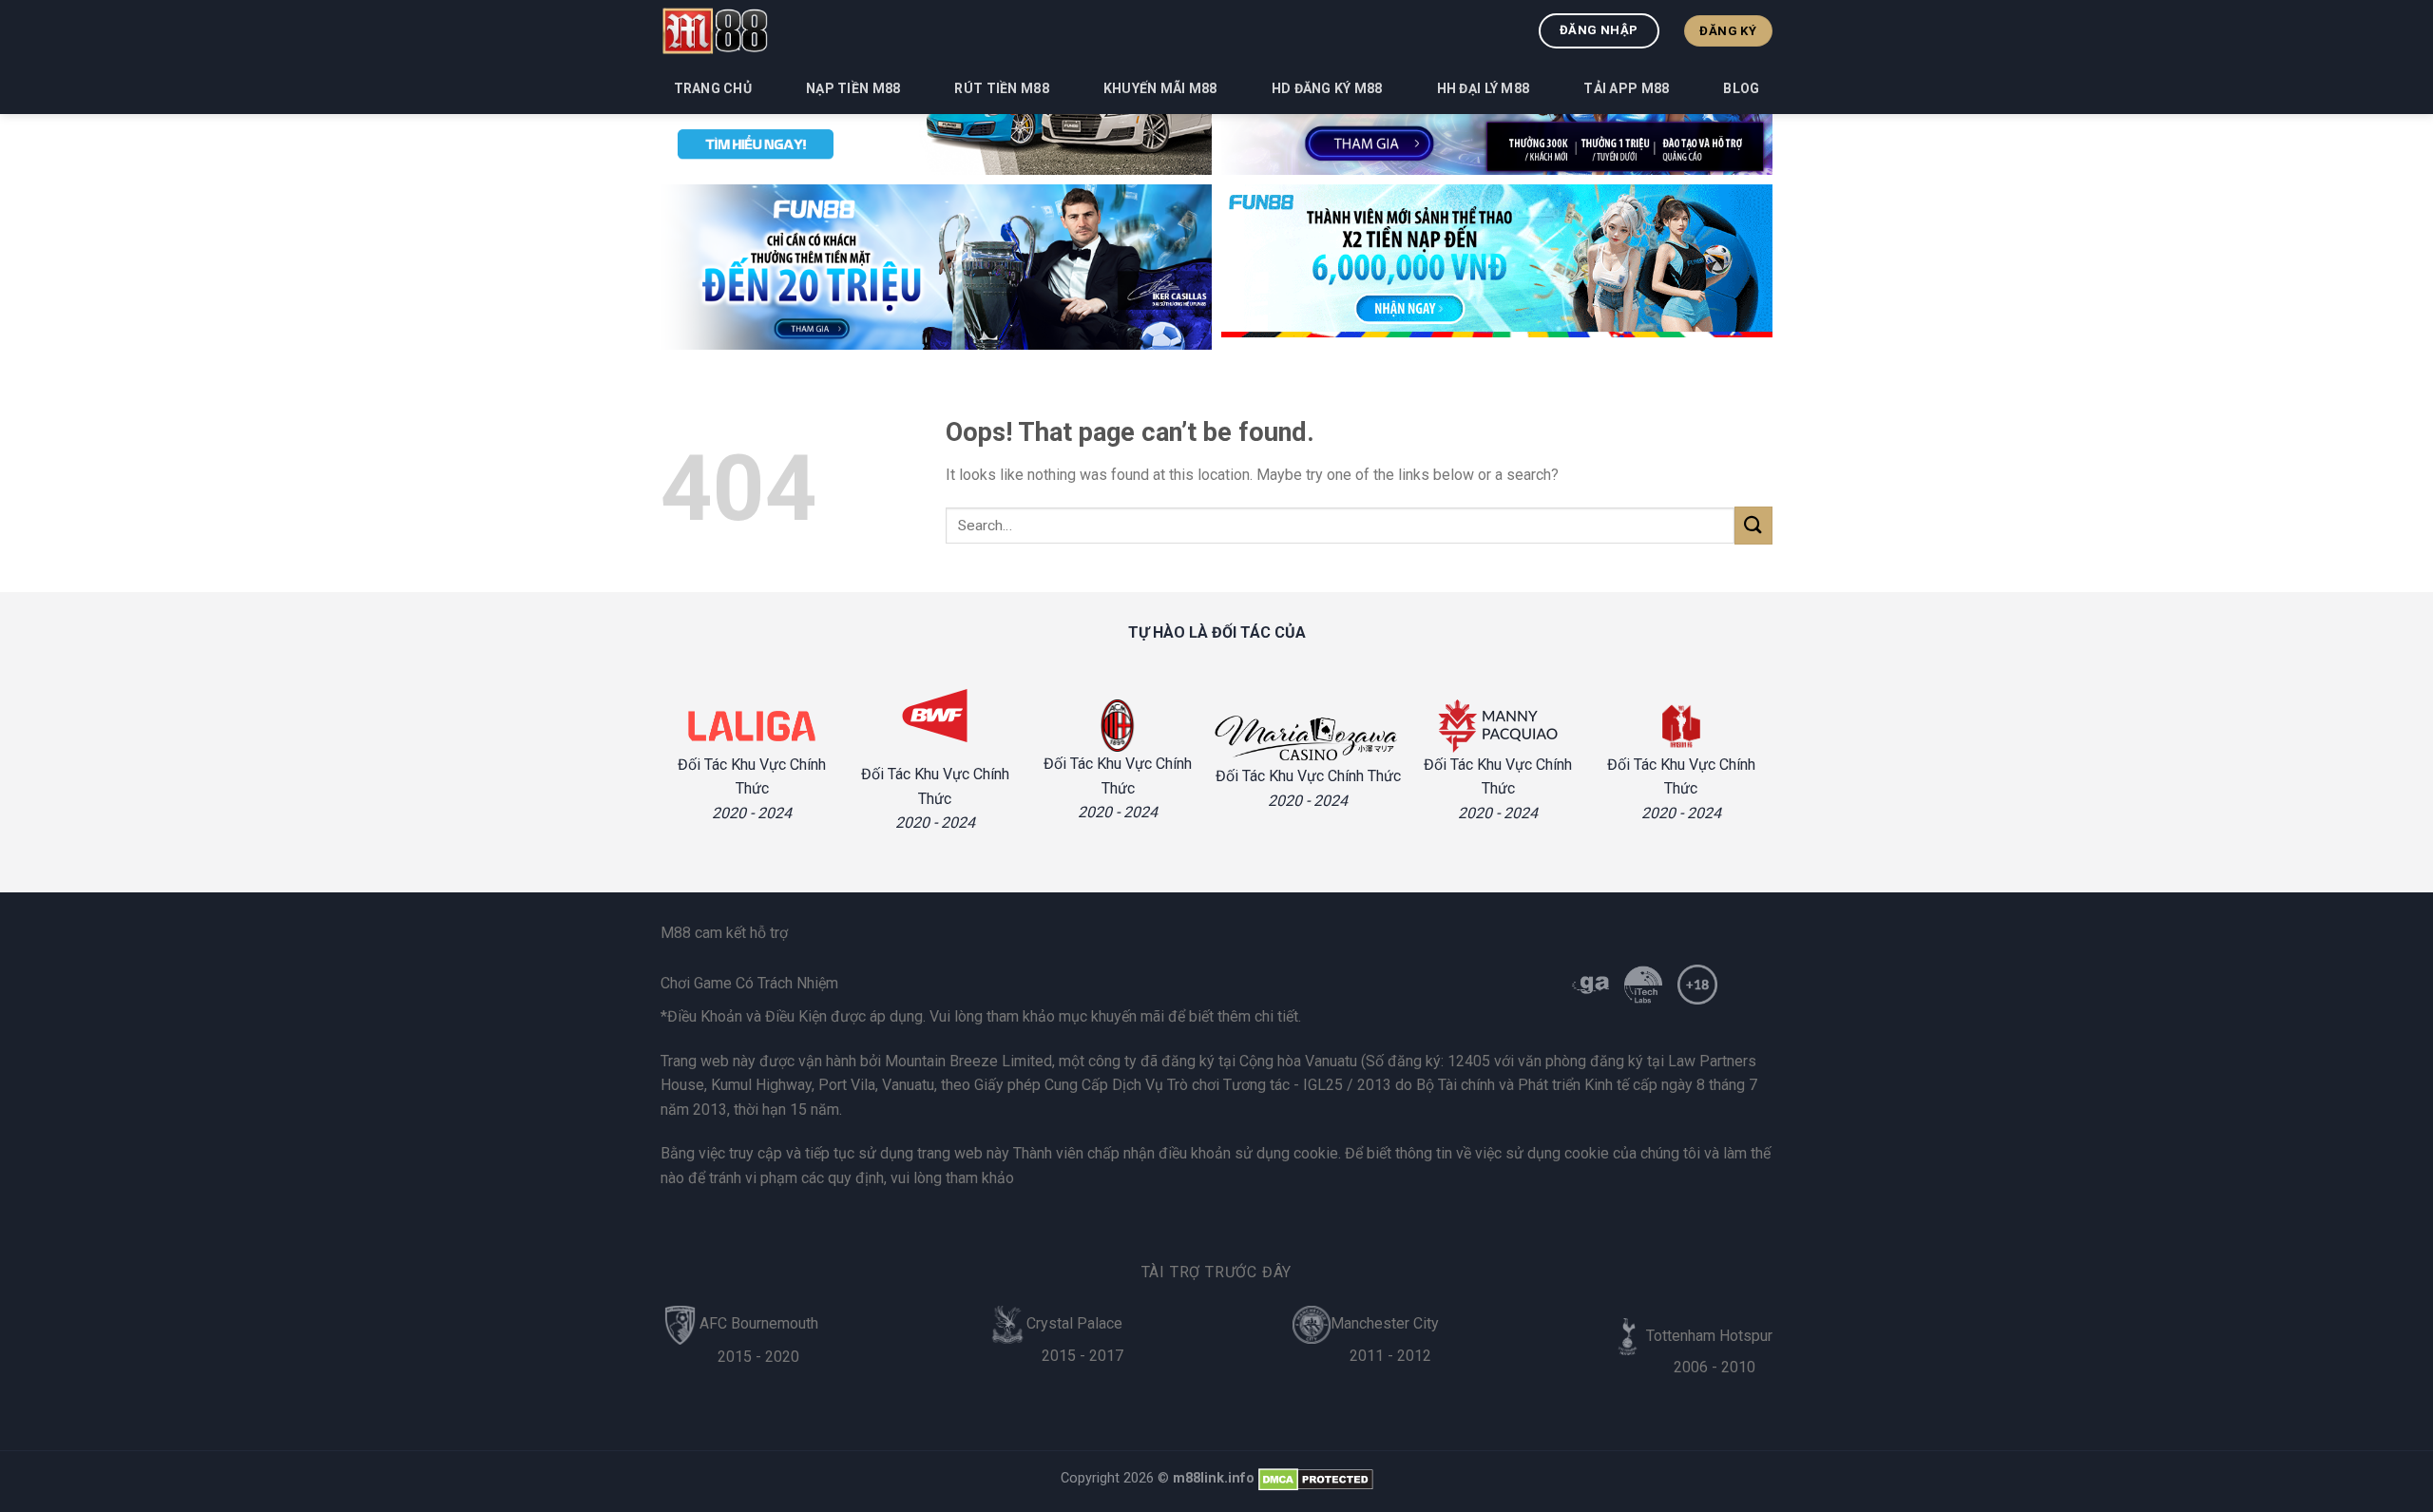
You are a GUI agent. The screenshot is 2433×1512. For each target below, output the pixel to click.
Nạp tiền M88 (853, 88)
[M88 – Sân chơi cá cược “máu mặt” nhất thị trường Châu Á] (714, 30)
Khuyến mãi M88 (1160, 88)
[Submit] (1753, 525)
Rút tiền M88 (1001, 88)
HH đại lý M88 (1484, 88)
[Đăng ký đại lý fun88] (936, 267)
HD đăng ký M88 (1327, 88)
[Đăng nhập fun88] (1497, 267)
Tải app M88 (1626, 88)
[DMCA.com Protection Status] (1316, 1478)
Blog (1741, 88)
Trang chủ (713, 88)
